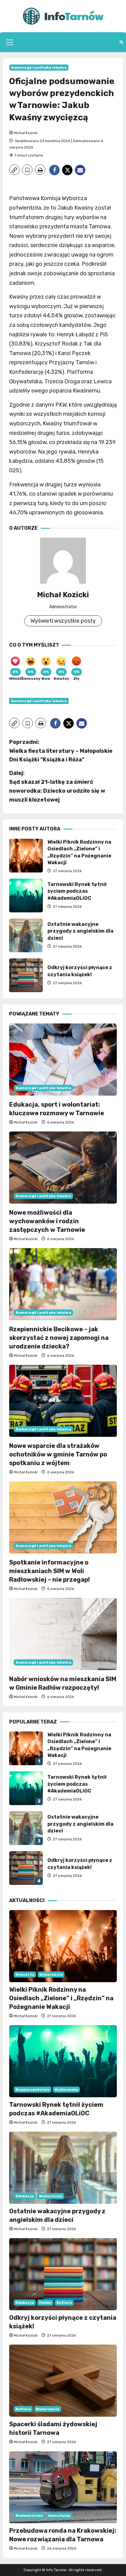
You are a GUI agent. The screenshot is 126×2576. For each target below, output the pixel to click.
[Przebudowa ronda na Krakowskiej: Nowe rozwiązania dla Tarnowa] (63, 2487)
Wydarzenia (51, 1975)
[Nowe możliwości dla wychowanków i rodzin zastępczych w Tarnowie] (63, 1168)
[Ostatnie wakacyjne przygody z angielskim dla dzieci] (63, 2168)
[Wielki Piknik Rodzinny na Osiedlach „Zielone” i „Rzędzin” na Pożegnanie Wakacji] (63, 1946)
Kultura (64, 2303)
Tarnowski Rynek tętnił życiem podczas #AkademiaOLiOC (26, 895)
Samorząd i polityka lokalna (39, 68)
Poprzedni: (61, 751)
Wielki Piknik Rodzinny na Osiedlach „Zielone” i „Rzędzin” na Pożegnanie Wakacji (26, 856)
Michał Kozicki (26, 133)
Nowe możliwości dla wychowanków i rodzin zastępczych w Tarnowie (47, 1221)
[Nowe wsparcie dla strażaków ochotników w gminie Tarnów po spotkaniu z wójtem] (63, 1401)
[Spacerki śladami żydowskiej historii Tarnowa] (63, 2381)
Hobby (45, 2303)
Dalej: (57, 786)
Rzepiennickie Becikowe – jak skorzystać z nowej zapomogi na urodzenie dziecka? (59, 1338)
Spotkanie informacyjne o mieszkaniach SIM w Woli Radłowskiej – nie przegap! (50, 1571)
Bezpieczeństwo (33, 2090)
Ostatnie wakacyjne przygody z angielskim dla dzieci (26, 935)
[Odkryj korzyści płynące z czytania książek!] (63, 2274)
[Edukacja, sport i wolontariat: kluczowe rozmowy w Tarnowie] (63, 1060)
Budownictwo (29, 2516)
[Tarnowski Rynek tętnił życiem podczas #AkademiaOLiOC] (63, 2061)
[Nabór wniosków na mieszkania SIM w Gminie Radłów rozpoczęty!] (63, 1634)
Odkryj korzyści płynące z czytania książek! (26, 975)
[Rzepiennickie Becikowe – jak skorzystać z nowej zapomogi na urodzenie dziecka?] (63, 1284)
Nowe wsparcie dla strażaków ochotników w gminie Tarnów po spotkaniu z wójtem (58, 1454)
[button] (10, 42)
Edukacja (25, 2196)
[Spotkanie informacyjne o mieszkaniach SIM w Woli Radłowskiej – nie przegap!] (63, 1517)
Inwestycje (59, 2516)
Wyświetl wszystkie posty (63, 621)
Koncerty (25, 1975)
